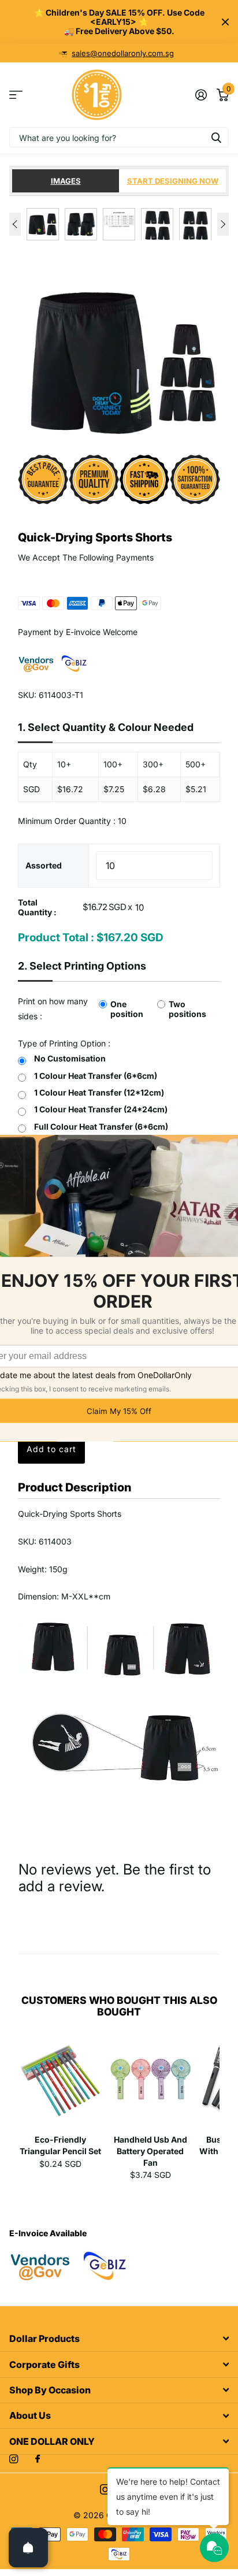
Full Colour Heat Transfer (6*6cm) (101, 1126)
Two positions (187, 1009)
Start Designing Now (173, 181)
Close (225, 22)
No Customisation (70, 1058)
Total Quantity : (37, 907)
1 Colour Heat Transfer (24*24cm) (101, 1109)
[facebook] (38, 2459)
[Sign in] (201, 95)
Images (66, 181)
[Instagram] (14, 2459)
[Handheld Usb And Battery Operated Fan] (151, 2083)
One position (127, 1009)
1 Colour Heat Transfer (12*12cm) (99, 1092)
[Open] (28, 2548)
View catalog (16, 95)
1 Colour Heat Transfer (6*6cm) (96, 1076)
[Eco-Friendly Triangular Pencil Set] (61, 2083)
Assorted (44, 865)
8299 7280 (123, 53)
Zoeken (216, 137)
